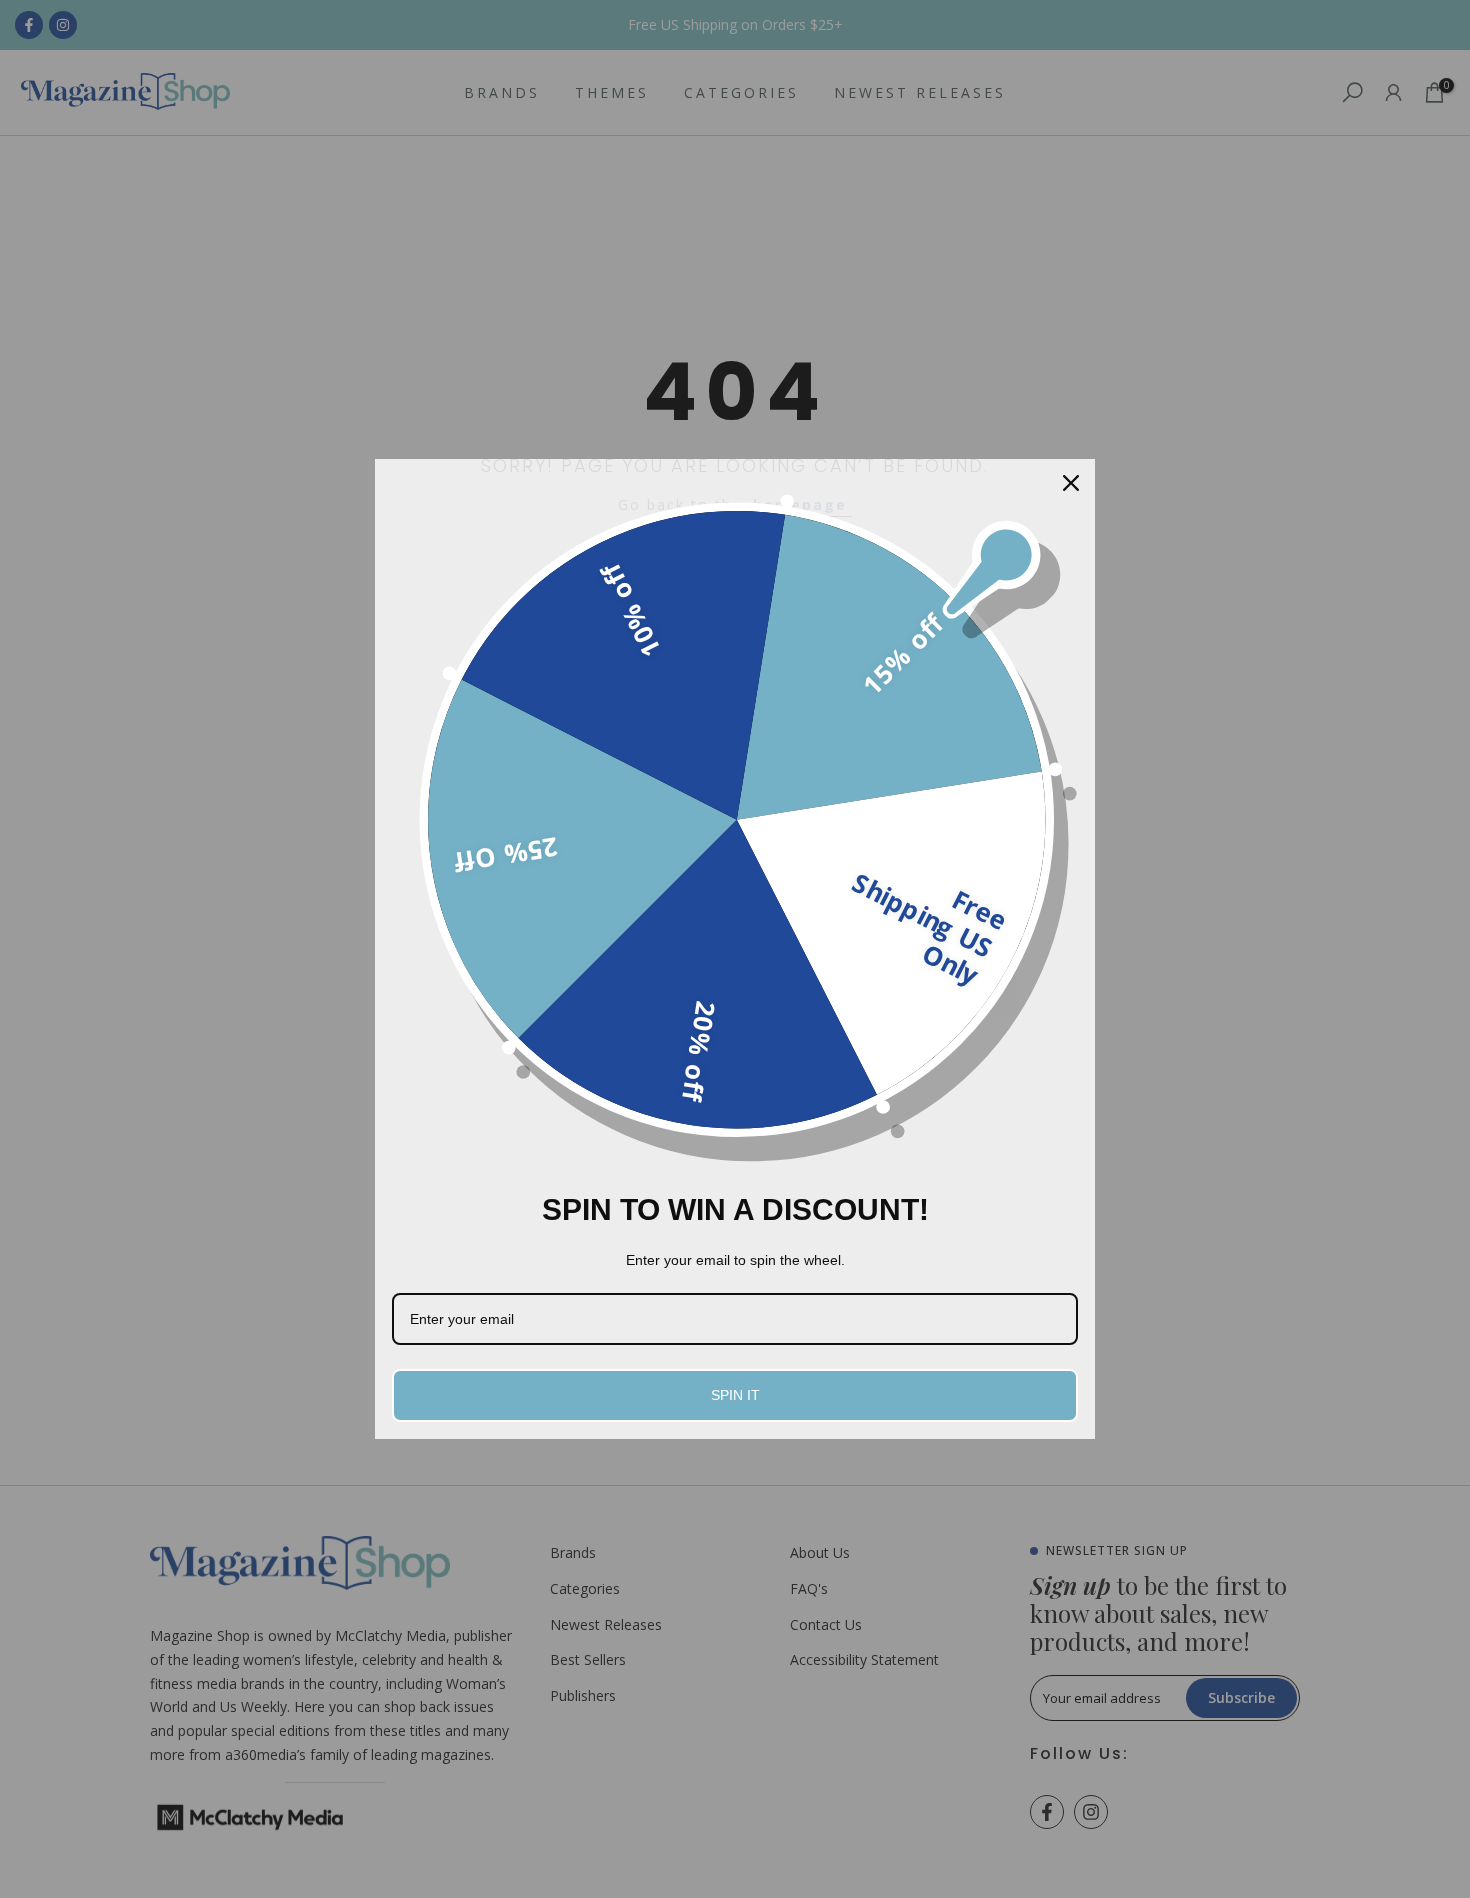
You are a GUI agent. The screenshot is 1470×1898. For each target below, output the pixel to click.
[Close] (1071, 483)
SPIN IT (735, 1395)
